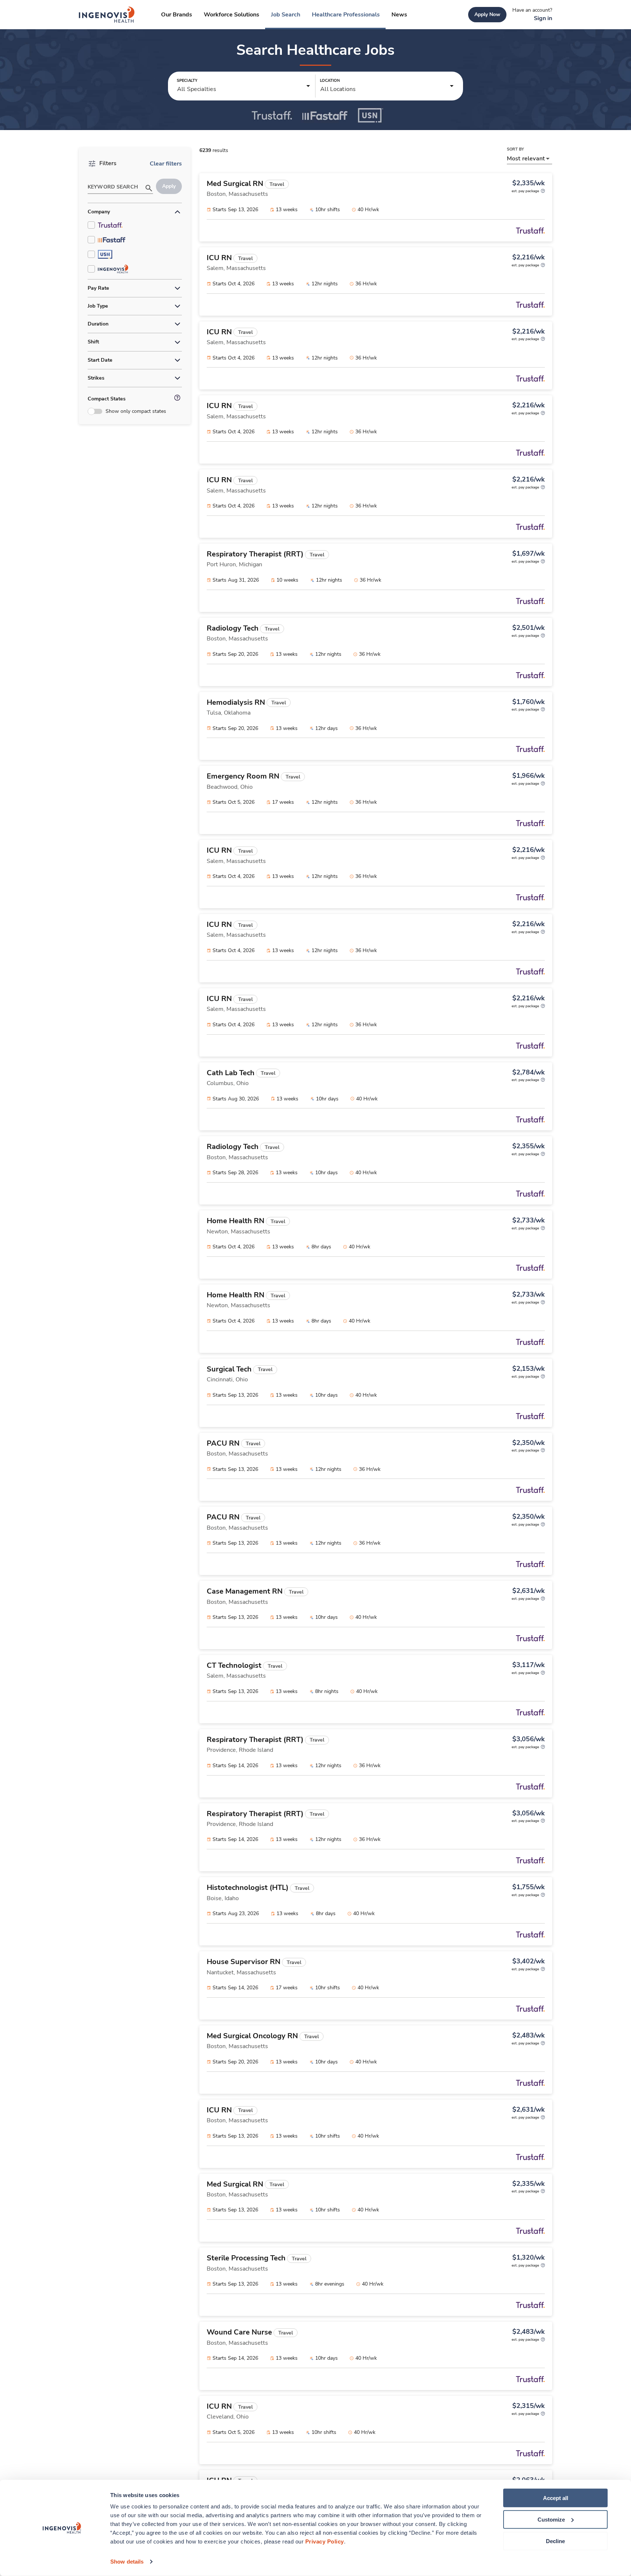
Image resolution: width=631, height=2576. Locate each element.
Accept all (556, 2498)
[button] (244, 86)
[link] (107, 15)
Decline (555, 2541)
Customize (551, 2520)
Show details (127, 2562)
